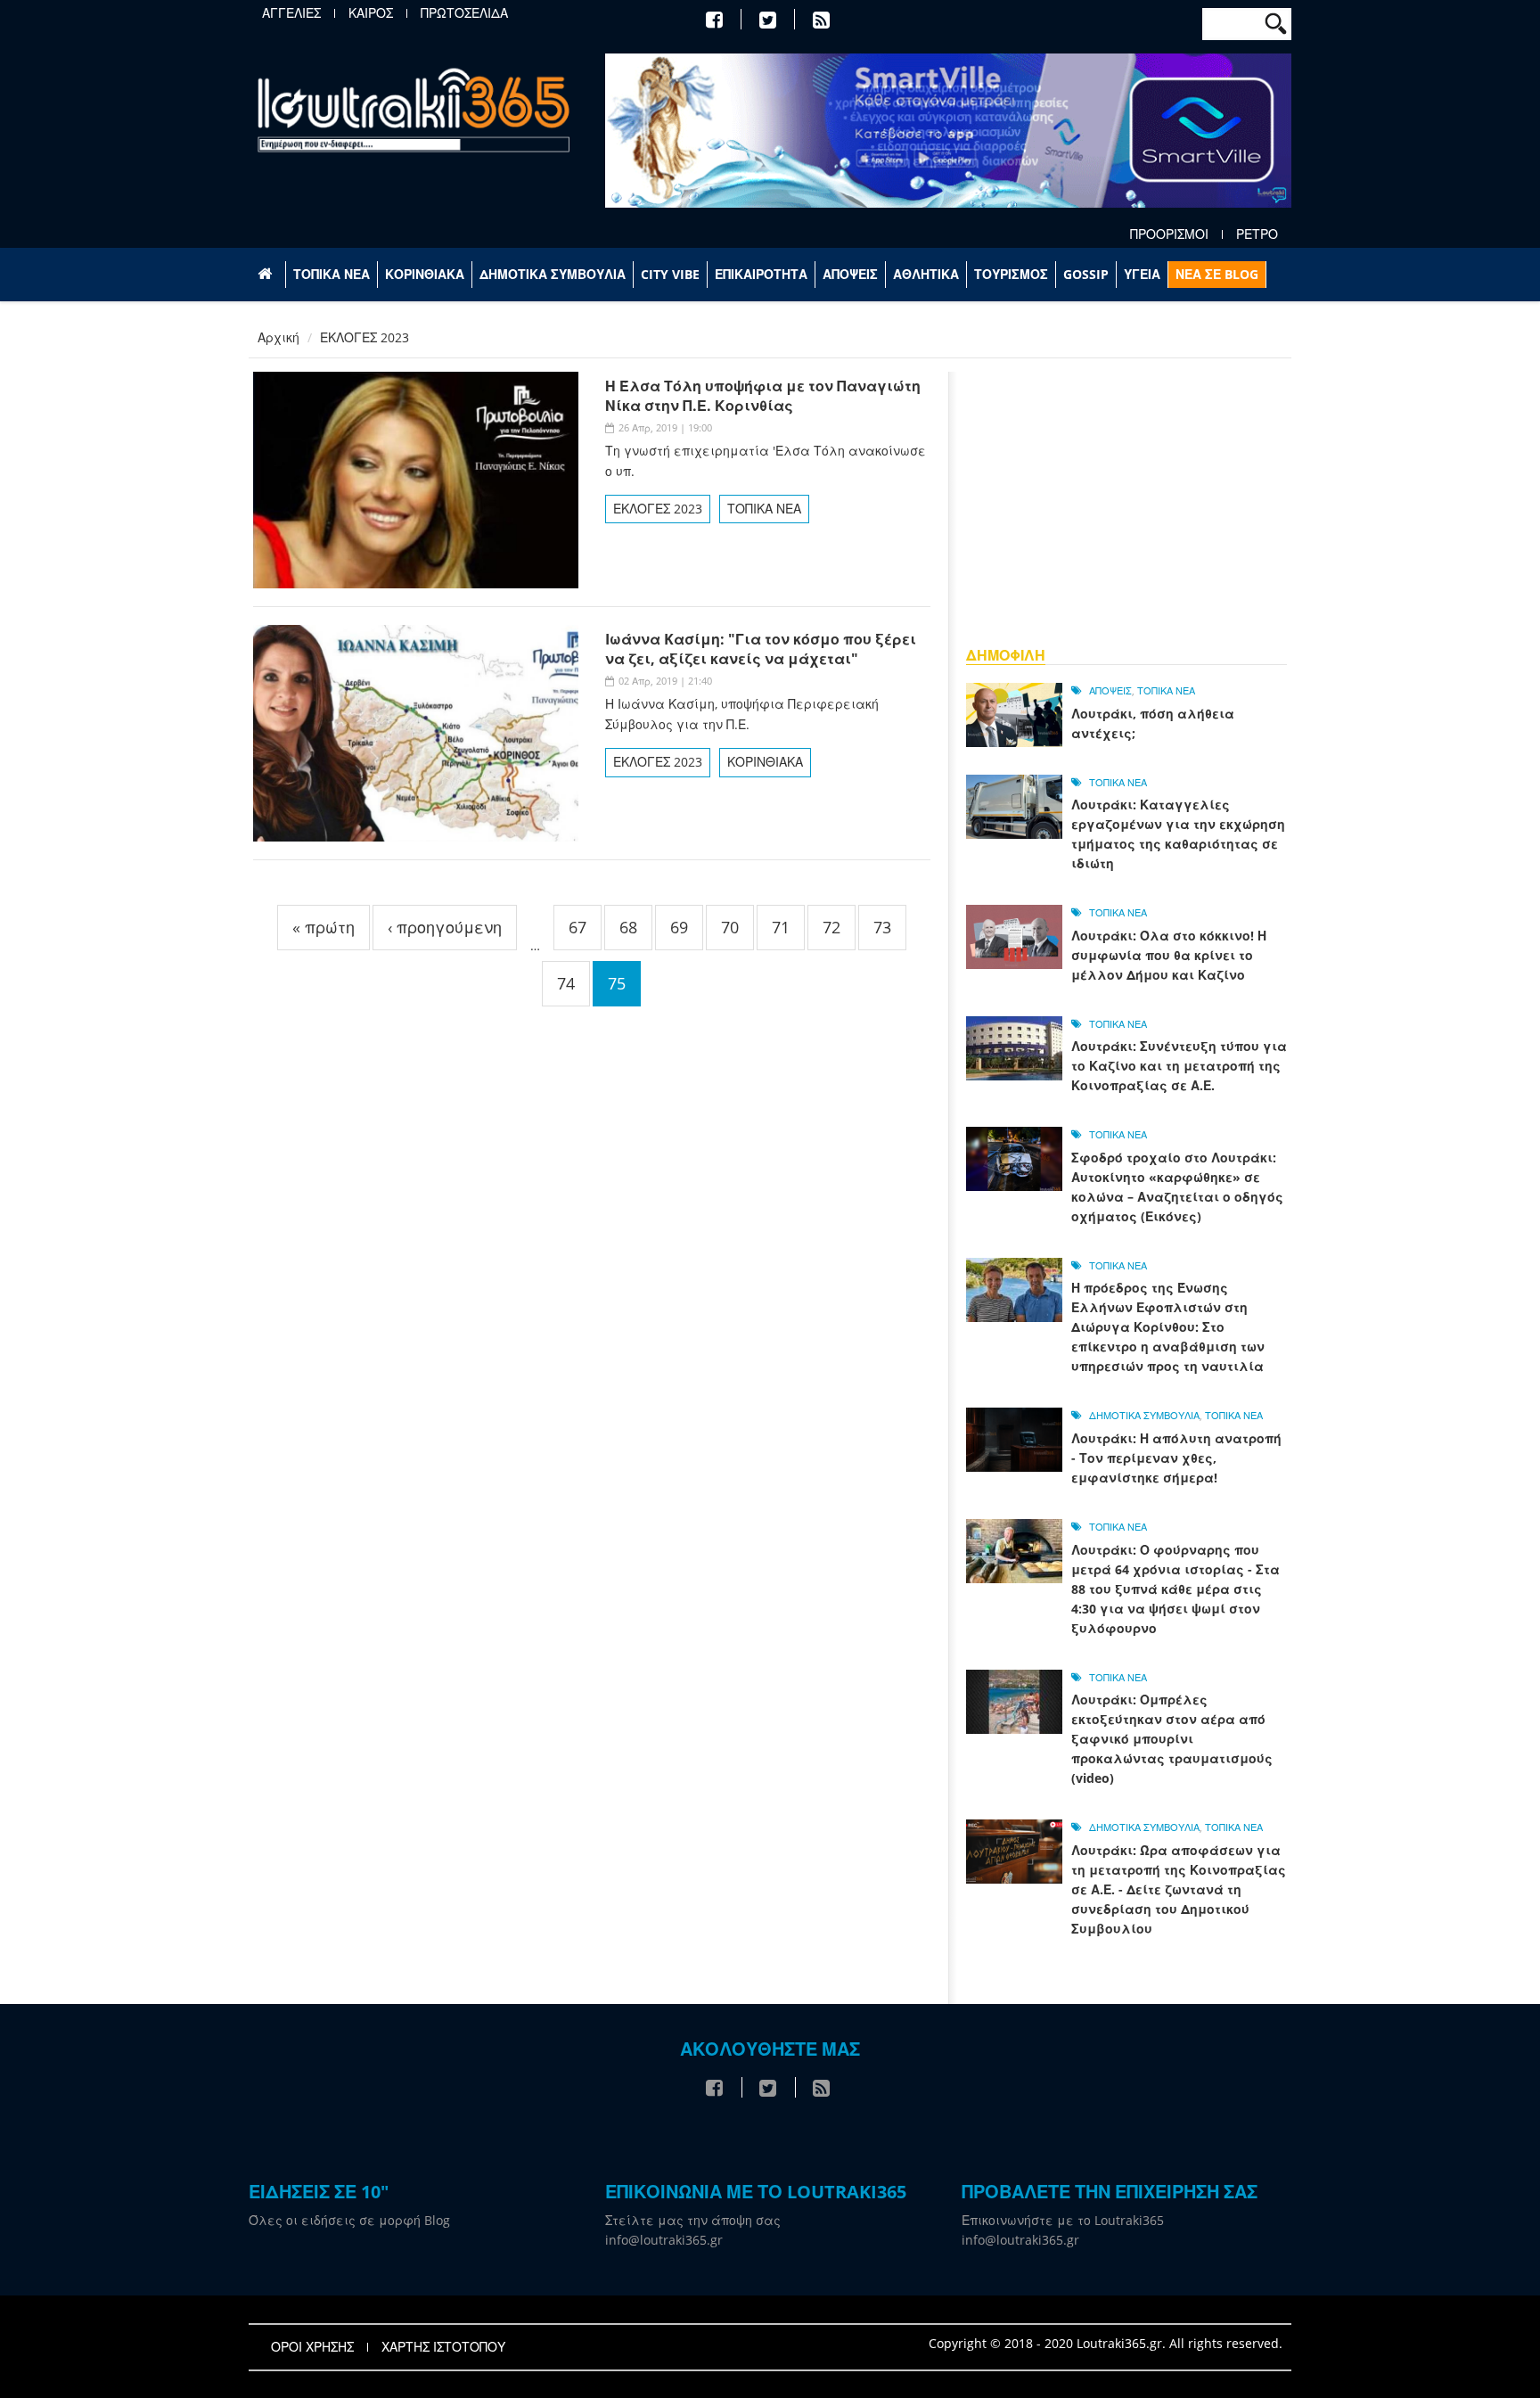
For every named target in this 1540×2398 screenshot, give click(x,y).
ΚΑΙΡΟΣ (371, 13)
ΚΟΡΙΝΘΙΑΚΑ (425, 274)
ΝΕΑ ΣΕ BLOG (1217, 274)
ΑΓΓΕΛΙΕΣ (291, 13)
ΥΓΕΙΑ (1142, 274)
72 (831, 927)
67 (577, 927)
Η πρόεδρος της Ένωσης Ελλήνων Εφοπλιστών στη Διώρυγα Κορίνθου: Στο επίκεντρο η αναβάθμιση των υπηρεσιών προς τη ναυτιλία (1168, 1327)
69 (679, 927)
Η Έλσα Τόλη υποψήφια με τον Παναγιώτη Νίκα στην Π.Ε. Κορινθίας (763, 396)
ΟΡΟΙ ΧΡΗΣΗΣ (312, 2347)
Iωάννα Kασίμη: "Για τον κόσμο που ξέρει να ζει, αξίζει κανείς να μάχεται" (761, 649)
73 (882, 927)
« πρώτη (324, 927)
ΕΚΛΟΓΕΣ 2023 (658, 509)
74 (566, 983)
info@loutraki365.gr (664, 2240)
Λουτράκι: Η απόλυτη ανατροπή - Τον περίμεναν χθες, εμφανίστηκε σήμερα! (1176, 1458)
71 (781, 927)
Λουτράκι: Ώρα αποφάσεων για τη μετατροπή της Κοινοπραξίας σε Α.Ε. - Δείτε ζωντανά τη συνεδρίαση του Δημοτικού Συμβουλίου (1179, 1889)
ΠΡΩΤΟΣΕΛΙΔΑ (464, 13)
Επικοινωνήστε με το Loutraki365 (1063, 2220)
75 (617, 983)
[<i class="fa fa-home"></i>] (267, 275)
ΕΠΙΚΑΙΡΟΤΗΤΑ (761, 274)
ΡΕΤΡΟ (1257, 234)
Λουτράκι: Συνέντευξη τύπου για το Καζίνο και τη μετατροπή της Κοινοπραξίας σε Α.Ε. (1179, 1066)
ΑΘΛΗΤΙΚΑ (926, 274)
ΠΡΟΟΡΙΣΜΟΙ (1169, 234)
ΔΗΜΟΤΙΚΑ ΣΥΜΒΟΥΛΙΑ (553, 274)
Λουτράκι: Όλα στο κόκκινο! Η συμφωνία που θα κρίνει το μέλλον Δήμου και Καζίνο (1169, 955)
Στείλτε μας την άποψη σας (693, 2220)
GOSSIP (1086, 274)
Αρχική (279, 337)
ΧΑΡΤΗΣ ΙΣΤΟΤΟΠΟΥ (443, 2347)
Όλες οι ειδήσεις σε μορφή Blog (349, 2220)
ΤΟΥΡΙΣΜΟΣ (1011, 274)
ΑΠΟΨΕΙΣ (850, 274)
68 (628, 927)
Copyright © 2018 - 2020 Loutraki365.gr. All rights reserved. (1106, 2343)
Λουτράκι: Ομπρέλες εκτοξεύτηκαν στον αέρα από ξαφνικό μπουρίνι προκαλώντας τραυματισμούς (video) (1172, 1739)
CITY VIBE (670, 274)
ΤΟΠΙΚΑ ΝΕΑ (332, 274)
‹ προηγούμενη (445, 927)
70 (730, 927)
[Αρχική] (414, 109)
